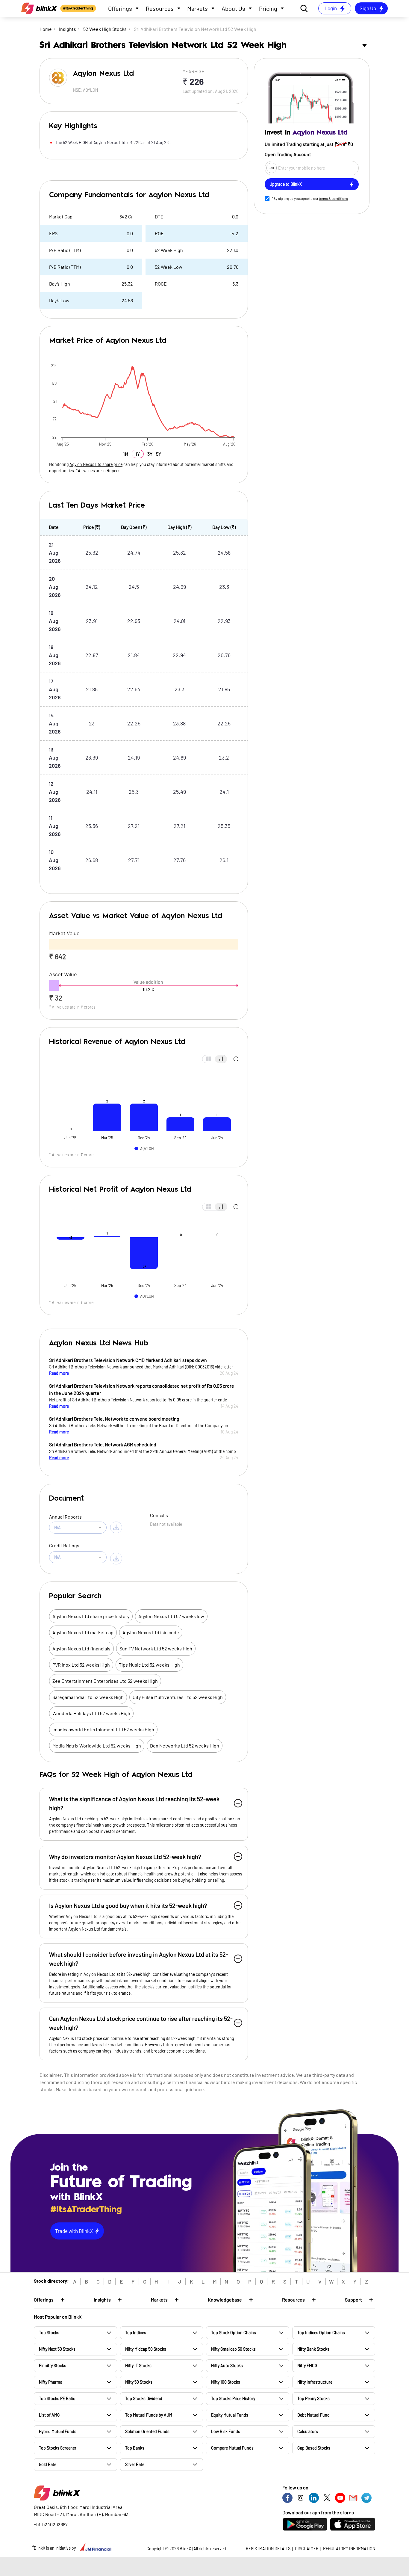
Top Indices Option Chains (321, 2333)
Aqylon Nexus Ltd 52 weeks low (171, 1616)
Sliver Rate (135, 2464)
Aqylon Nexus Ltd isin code (151, 1632)
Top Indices (136, 2333)
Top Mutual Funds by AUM (149, 2415)
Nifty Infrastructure (315, 2382)
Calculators (308, 2431)
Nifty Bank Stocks (313, 2349)
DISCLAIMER (307, 2549)
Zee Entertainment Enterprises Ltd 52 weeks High (105, 1681)
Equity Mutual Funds (230, 2415)
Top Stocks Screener (58, 2448)
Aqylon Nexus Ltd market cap (83, 1632)
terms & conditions (333, 198)
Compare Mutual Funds (232, 2448)
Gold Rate (48, 2464)
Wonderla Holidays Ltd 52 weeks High (91, 1713)
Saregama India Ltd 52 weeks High (88, 1697)
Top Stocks (49, 2333)
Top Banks (135, 2448)
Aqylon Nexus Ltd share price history (91, 1616)
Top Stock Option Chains (234, 2333)
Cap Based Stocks (314, 2448)
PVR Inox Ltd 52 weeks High (81, 1665)
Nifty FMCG (307, 2366)
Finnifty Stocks (53, 2366)
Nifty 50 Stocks (139, 2382)
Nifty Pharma (51, 2382)
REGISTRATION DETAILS (268, 2549)
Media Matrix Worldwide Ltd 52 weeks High (97, 1746)
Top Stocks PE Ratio (57, 2398)
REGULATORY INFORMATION (349, 2549)
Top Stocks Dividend (144, 2398)
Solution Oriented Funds (147, 2431)
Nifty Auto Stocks (227, 2366)
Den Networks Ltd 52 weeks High (185, 1746)
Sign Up (368, 8)
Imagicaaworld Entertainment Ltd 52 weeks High (103, 1729)
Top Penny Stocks (313, 2398)
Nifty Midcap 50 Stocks (146, 2349)
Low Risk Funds (226, 2431)
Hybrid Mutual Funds (58, 2431)
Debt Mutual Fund (313, 2415)
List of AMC (49, 2415)
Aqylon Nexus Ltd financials (81, 1648)
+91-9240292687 (51, 2524)
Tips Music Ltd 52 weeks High (149, 1665)
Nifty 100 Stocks (226, 2382)
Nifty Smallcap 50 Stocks (233, 2349)
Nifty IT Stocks (138, 2366)
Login (331, 8)
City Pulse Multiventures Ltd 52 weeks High (178, 1697)
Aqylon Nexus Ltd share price (96, 464)
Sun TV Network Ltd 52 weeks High (156, 1648)
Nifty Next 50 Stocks (57, 2349)
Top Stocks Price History (233, 2398)
